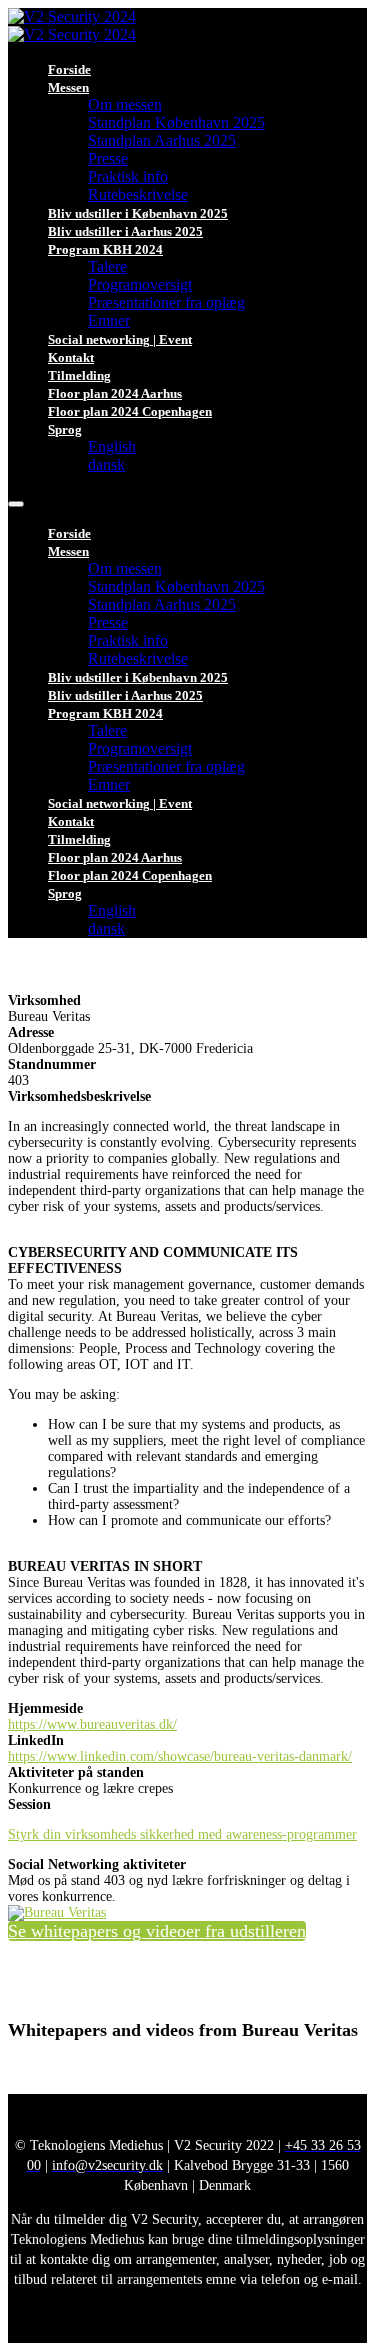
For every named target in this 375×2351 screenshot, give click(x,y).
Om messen (125, 104)
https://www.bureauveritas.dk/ (92, 1724)
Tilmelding (79, 375)
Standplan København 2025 (176, 122)
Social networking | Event (120, 339)
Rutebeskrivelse (138, 194)
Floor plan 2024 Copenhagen (130, 411)
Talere (107, 266)
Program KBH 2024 (105, 249)
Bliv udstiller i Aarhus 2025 (125, 231)
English (112, 446)
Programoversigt (140, 284)
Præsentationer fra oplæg (166, 302)
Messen (68, 87)
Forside (69, 69)
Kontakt (71, 357)
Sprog (65, 429)
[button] (157, 1931)
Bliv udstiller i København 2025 (138, 213)
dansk (106, 464)
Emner (109, 320)
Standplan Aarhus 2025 (162, 140)
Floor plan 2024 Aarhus (115, 393)
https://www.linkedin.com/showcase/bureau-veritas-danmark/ (180, 1756)
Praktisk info (128, 176)
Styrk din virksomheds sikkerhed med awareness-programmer (182, 1834)
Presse (108, 158)
